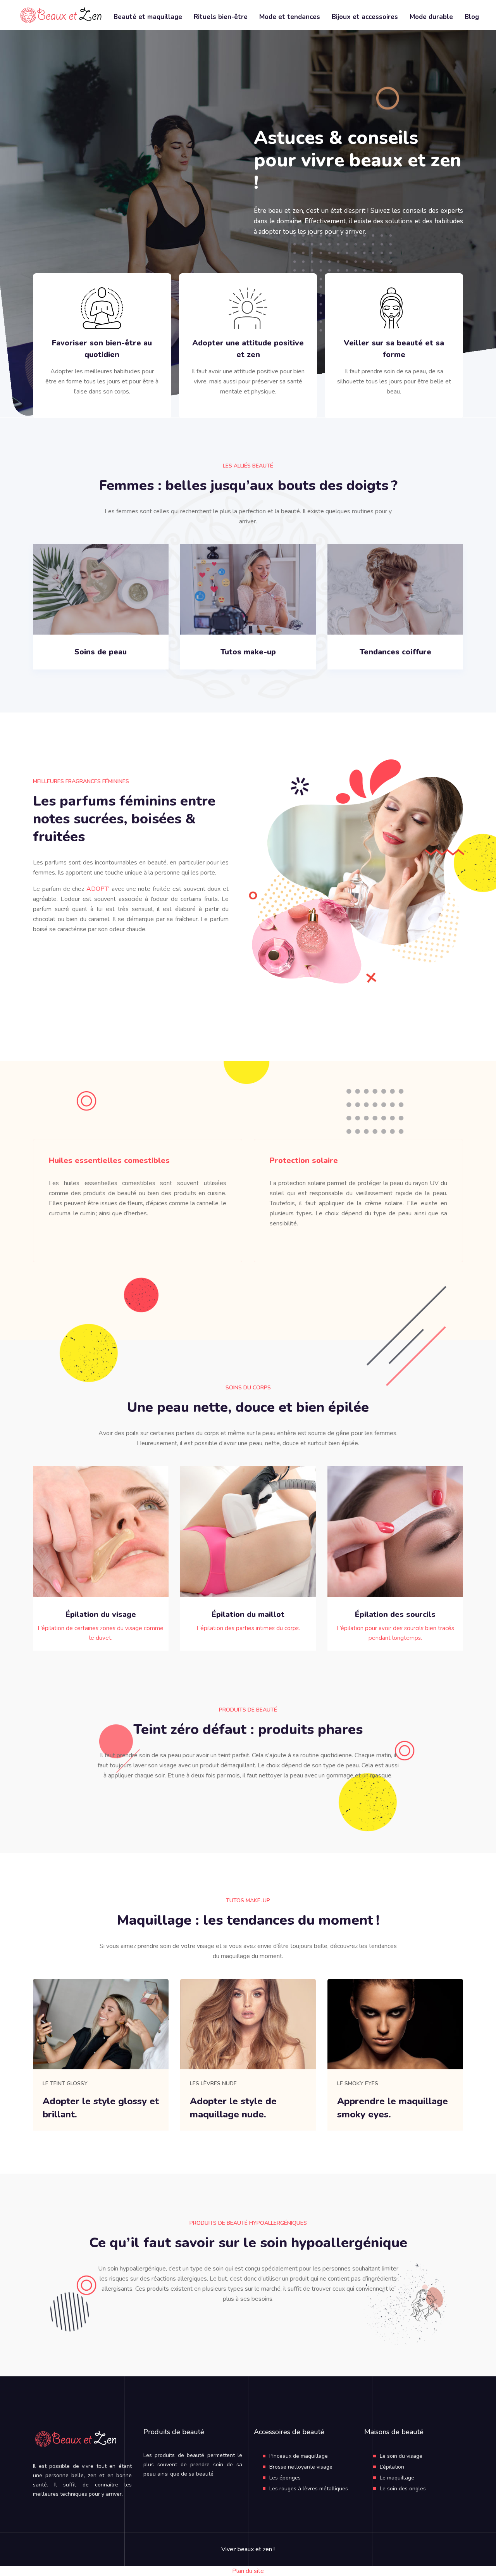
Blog (472, 17)
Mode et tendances (290, 17)
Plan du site (248, 2571)
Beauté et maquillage (148, 17)
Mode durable (431, 17)
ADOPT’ (98, 889)
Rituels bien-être (221, 17)
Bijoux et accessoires (365, 17)
